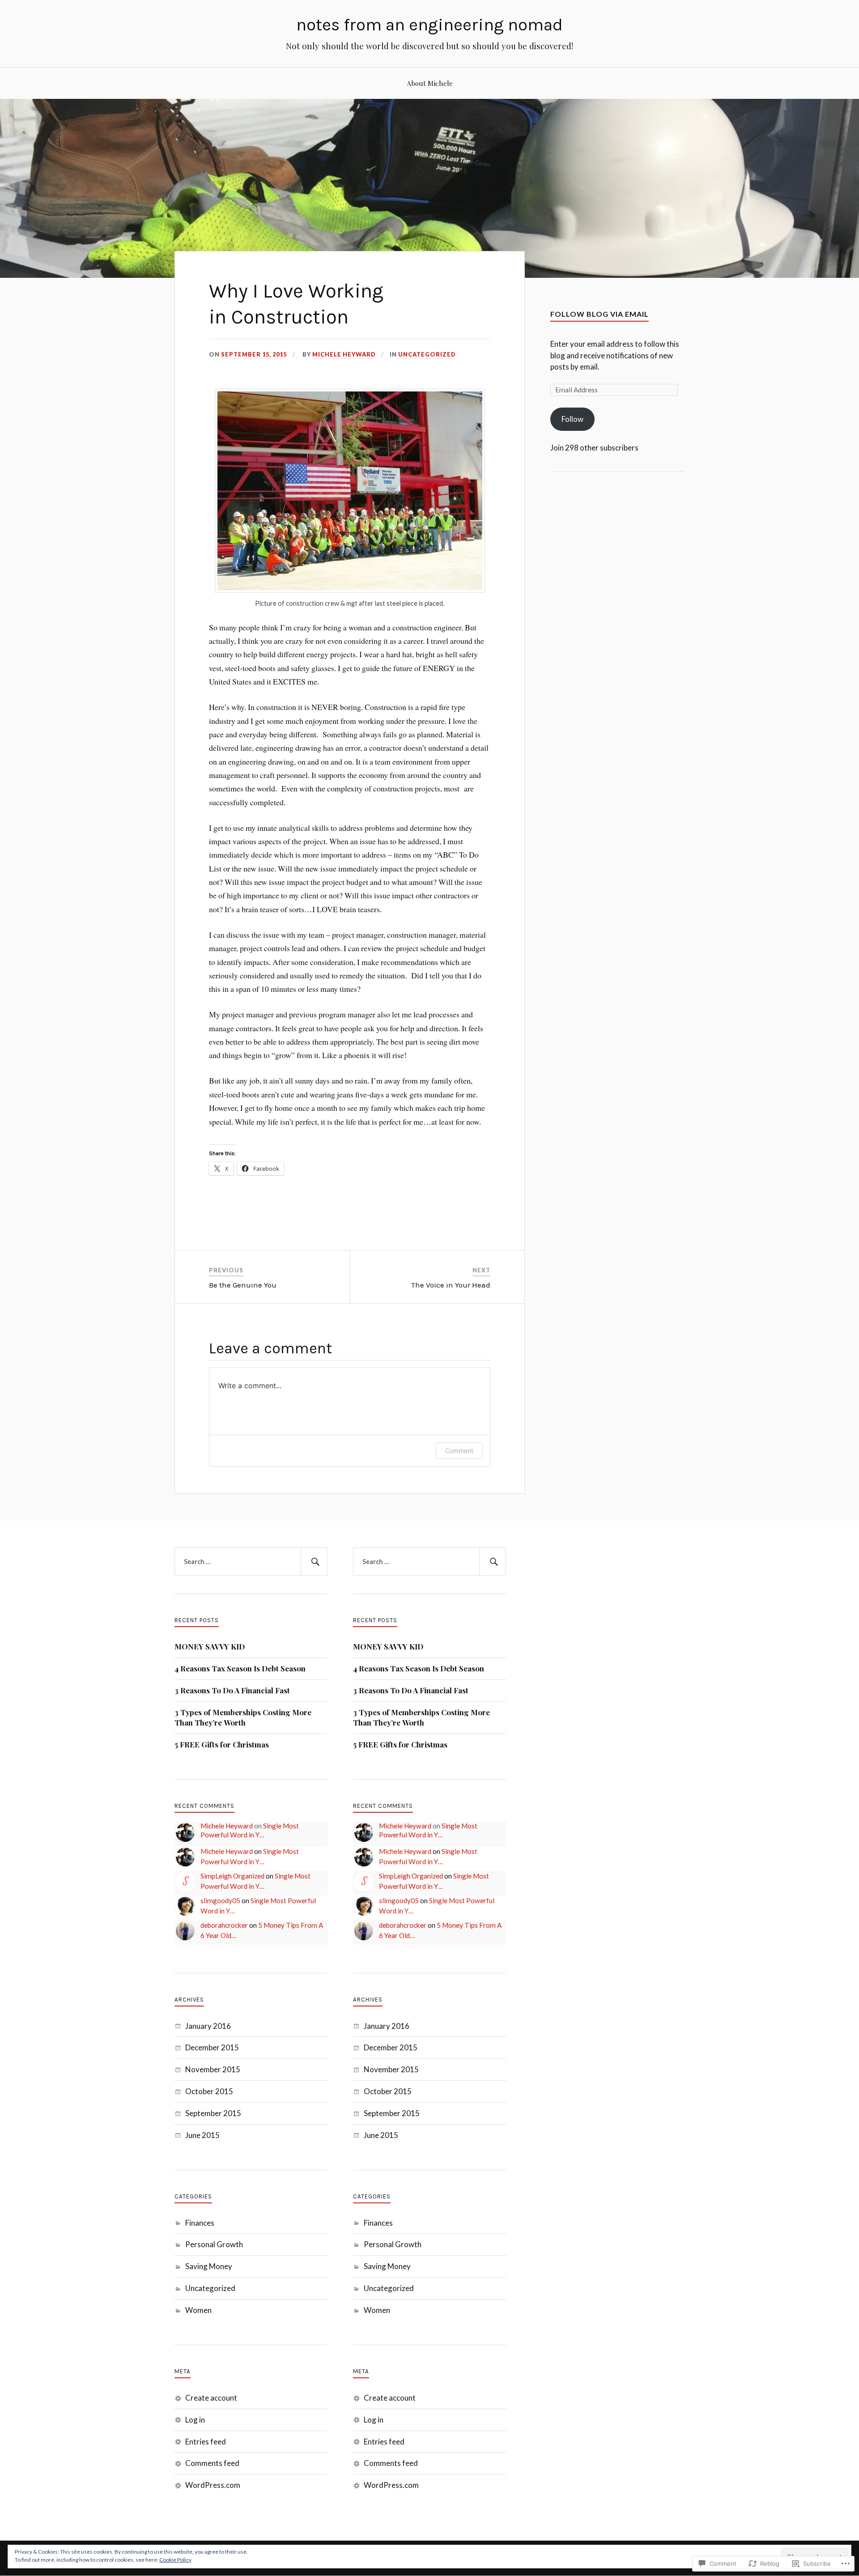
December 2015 (212, 2047)
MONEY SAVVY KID (210, 1646)
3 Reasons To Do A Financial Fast (232, 1690)
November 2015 (213, 2069)
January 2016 (208, 2026)
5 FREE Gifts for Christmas (222, 1744)
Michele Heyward (344, 354)
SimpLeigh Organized (232, 1876)
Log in (195, 2420)
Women (198, 2310)
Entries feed (206, 2442)
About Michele (430, 83)
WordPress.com (213, 2485)
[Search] (314, 1562)
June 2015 (202, 2135)
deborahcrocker (224, 1925)
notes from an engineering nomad (429, 25)
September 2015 (213, 2113)
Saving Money (209, 2266)
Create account (211, 2398)
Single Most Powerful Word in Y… (250, 1830)
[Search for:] (251, 1562)
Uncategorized (427, 354)
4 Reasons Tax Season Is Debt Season (240, 1668)
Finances (200, 2223)
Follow (572, 419)
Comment (459, 1451)
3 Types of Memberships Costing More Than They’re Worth (243, 1717)
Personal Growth (214, 2244)
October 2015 (209, 2091)
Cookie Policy (175, 2560)
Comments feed (212, 2463)
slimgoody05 (220, 1900)
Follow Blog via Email (600, 314)
